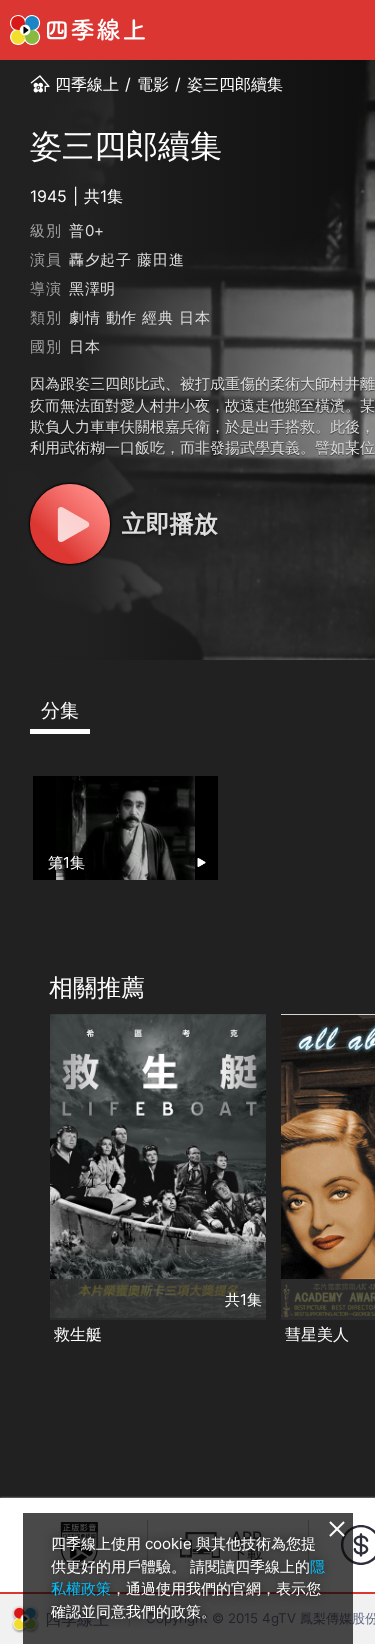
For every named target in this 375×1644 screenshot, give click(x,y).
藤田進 (160, 259)
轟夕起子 (100, 259)
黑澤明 (92, 288)
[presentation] (21, 1181)
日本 (195, 317)
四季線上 (87, 84)
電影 (153, 84)
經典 (158, 317)
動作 (122, 317)
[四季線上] (77, 30)
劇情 (85, 317)
